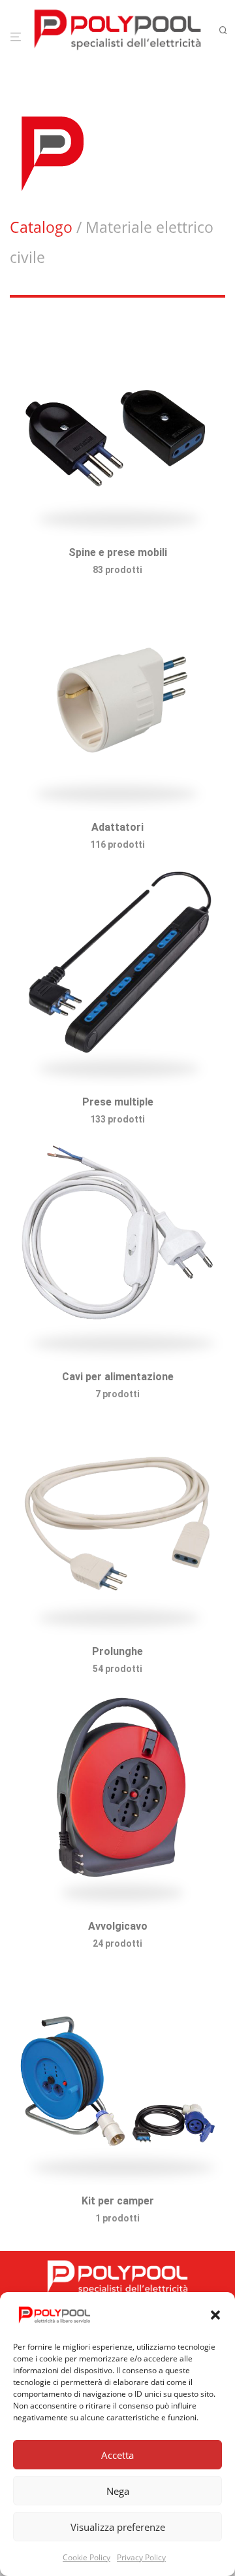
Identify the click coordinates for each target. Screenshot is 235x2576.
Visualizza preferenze (118, 2527)
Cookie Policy (86, 2557)
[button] (215, 2315)
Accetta (117, 2455)
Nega (118, 2491)
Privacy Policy (141, 2557)
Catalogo (41, 227)
